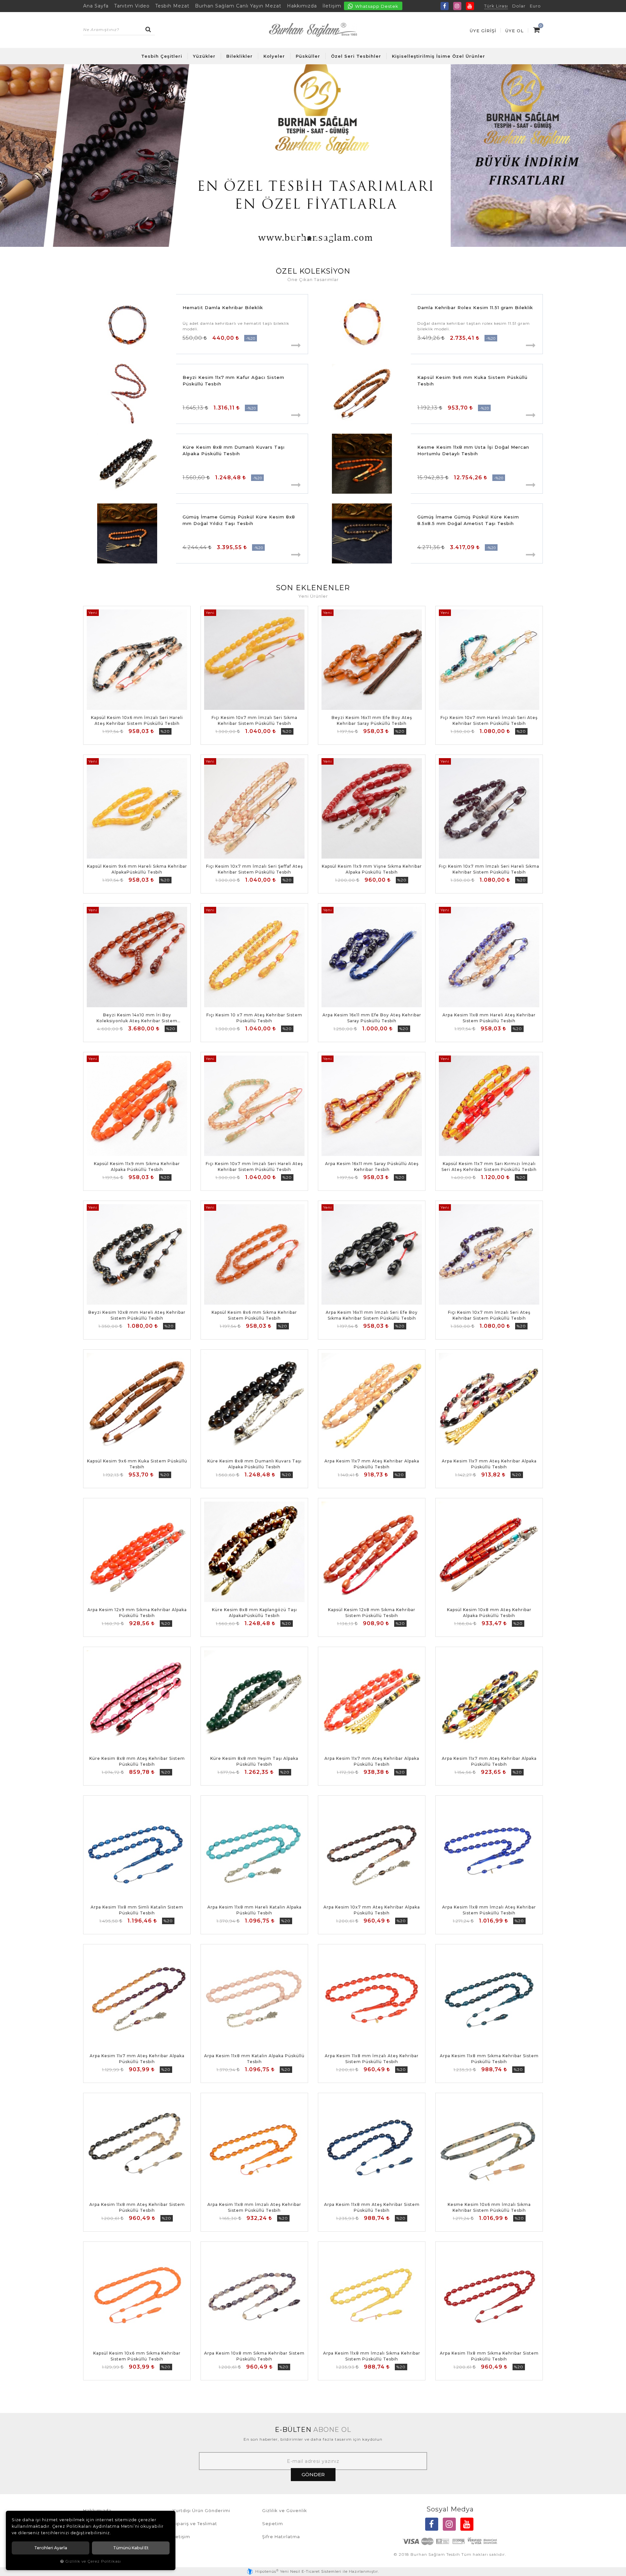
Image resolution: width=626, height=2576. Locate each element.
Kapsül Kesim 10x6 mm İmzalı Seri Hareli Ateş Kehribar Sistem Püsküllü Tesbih (137, 720)
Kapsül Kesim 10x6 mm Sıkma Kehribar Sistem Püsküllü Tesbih (137, 2356)
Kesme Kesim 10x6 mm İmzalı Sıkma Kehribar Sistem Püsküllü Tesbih (489, 2207)
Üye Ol (514, 31)
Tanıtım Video (132, 6)
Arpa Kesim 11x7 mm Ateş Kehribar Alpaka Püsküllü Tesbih (372, 1464)
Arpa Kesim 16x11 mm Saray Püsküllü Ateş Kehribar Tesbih (372, 1167)
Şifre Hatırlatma (281, 2537)
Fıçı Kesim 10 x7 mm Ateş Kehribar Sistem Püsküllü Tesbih (254, 1018)
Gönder (313, 2474)
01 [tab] (295, 238)
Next (616, 156)
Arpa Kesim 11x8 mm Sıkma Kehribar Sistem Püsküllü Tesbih (489, 2059)
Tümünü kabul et (131, 2548)
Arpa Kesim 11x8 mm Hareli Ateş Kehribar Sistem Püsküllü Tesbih (489, 1018)
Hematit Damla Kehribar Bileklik (223, 307)
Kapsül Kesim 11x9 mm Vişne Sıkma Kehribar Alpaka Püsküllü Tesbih (372, 869)
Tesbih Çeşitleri (162, 56)
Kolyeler (274, 56)
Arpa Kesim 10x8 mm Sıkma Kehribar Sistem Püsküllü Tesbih (254, 2356)
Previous (10, 156)
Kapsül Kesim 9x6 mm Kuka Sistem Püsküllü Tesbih (472, 381)
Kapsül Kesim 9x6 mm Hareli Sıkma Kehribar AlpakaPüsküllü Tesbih (137, 869)
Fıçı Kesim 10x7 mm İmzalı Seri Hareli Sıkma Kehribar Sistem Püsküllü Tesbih (489, 869)
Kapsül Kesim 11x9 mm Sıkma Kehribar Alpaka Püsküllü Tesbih (137, 1167)
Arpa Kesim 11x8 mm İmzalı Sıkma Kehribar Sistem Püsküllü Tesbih (372, 2356)
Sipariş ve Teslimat (195, 2524)
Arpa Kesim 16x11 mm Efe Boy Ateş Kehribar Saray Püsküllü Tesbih (372, 1018)
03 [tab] (309, 238)
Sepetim (273, 2524)
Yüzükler (204, 56)
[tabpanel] (313, 156)
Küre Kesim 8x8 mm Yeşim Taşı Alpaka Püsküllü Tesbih (254, 1761)
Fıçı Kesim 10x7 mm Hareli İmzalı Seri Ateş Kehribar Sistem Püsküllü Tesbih (489, 720)
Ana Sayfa (96, 6)
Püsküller (308, 56)
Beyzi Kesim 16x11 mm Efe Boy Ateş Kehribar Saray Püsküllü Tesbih (372, 720)
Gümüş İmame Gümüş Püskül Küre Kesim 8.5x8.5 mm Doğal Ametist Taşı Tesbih (468, 520)
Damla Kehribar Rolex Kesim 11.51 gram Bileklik (475, 307)
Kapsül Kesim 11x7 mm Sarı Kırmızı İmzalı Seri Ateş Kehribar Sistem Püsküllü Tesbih (489, 1167)
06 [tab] (331, 238)
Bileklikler (239, 56)
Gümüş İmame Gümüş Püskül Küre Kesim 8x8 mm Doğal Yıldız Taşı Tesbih (239, 520)
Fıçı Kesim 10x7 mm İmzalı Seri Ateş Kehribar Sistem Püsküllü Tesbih (489, 1315)
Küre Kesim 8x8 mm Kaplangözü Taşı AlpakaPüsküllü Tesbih (254, 1613)
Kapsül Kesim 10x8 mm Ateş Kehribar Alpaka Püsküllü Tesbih (489, 1613)
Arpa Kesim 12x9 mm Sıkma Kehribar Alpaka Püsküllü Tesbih (137, 1613)
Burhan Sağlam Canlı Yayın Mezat (238, 6)
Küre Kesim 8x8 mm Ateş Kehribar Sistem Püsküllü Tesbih (137, 1761)
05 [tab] (324, 238)
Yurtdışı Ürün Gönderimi (201, 2510)
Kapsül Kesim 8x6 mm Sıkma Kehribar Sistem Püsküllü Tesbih (254, 1315)
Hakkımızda (302, 6)
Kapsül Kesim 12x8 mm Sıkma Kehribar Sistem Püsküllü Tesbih (372, 1613)
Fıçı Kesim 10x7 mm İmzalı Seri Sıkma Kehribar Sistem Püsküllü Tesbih (254, 720)
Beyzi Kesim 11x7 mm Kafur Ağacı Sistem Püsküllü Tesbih (233, 381)
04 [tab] (317, 238)
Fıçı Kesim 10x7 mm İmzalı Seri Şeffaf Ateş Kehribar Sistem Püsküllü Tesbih (254, 869)
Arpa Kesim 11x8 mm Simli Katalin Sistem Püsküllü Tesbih (137, 1910)
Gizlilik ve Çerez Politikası (93, 2561)
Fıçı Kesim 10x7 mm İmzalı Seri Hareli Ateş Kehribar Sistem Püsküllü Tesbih (254, 1167)
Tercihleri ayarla (51, 2548)
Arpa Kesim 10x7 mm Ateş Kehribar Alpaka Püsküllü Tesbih (372, 1910)
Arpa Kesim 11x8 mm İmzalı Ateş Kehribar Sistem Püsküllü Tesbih (489, 1910)
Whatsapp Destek (376, 6)
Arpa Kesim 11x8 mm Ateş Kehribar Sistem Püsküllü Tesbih (137, 2207)
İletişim (332, 6)
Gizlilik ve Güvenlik (285, 2510)
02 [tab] (302, 238)
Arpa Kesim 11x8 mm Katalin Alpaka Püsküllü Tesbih (254, 2059)
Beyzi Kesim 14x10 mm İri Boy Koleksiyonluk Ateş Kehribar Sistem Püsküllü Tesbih (137, 1018)
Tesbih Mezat (172, 6)
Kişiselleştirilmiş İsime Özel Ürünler (439, 56)
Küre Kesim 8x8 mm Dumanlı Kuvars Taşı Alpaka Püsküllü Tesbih (234, 450)
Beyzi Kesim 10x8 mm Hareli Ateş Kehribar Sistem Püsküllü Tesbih (137, 1315)
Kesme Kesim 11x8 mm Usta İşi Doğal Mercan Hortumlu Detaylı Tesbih (473, 450)
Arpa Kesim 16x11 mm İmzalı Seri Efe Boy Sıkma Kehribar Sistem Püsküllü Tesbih (372, 1315)
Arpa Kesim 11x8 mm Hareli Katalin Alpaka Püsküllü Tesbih (254, 1910)
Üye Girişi (483, 31)
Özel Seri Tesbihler (356, 56)
